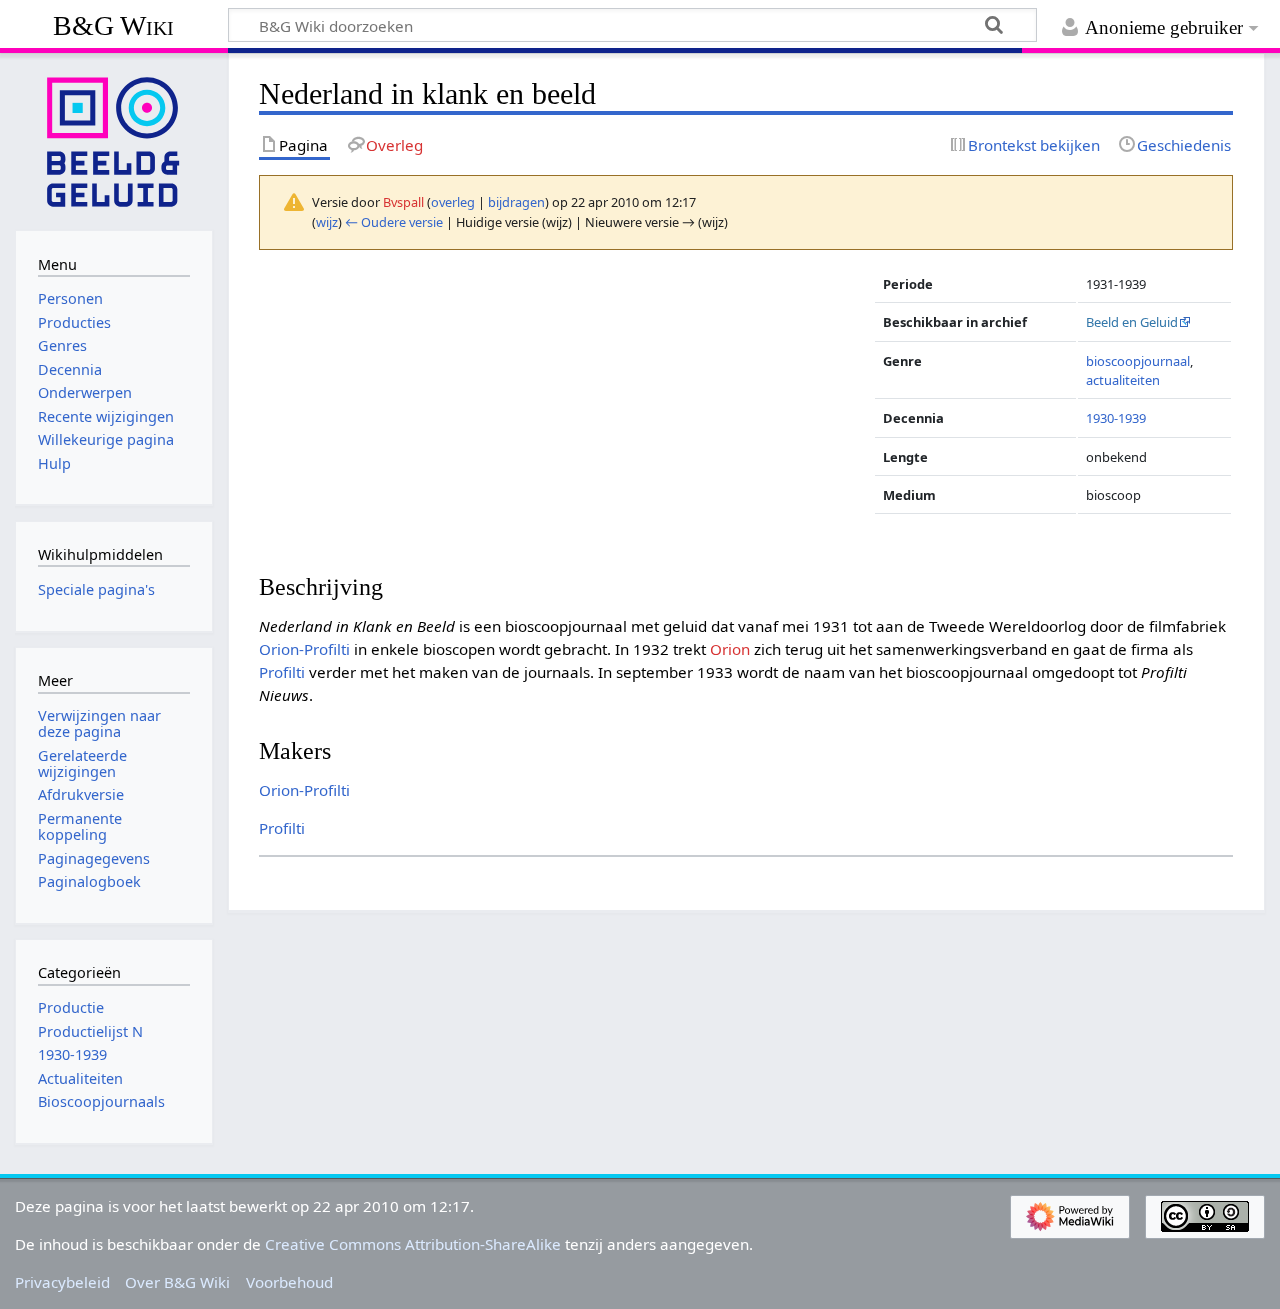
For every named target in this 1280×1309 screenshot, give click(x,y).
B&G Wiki (113, 25)
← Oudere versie (394, 222)
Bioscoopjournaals (101, 1101)
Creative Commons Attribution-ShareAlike (413, 1244)
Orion (730, 649)
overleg (453, 202)
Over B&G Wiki (177, 1282)
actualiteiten (1123, 380)
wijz (327, 222)
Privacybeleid (62, 1282)
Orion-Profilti (304, 649)
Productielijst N (90, 1031)
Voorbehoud (289, 1282)
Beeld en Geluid (1132, 322)
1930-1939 (1116, 418)
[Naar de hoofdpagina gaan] (114, 140)
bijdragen (516, 202)
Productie (71, 1007)
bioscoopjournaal (1138, 361)
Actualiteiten (80, 1078)
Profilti (282, 672)
